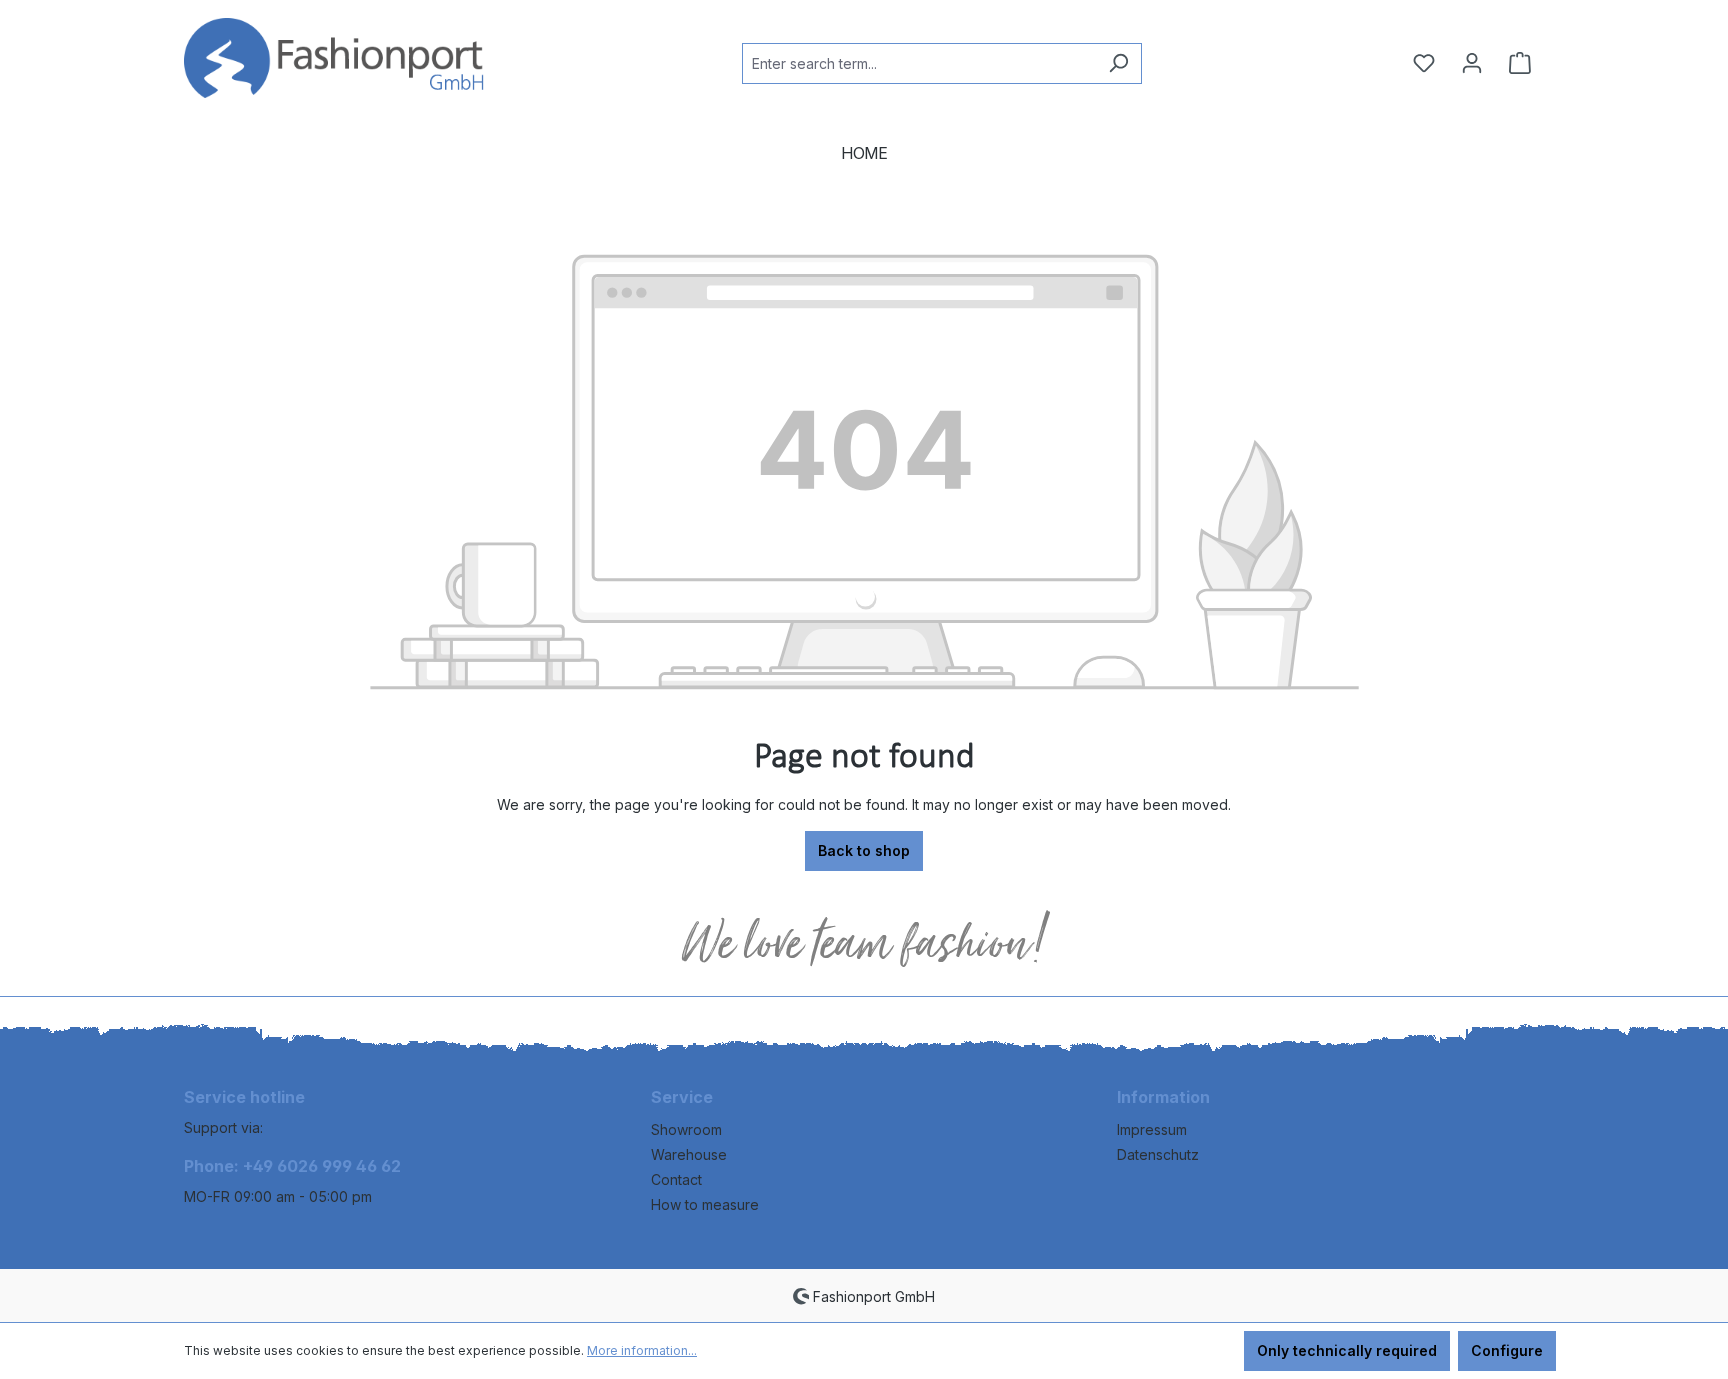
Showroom (686, 1129)
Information (1163, 1097)
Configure (1507, 1350)
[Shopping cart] (1520, 63)
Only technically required (1347, 1350)
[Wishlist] (1424, 63)
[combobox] (919, 63)
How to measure (705, 1204)
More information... (642, 1350)
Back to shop (864, 850)
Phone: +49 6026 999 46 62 (292, 1166)
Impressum (1152, 1129)
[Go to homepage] (334, 59)
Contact (676, 1179)
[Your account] (1472, 63)
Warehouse (689, 1154)
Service (682, 1097)
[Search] (1118, 63)
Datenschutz (1158, 1154)
